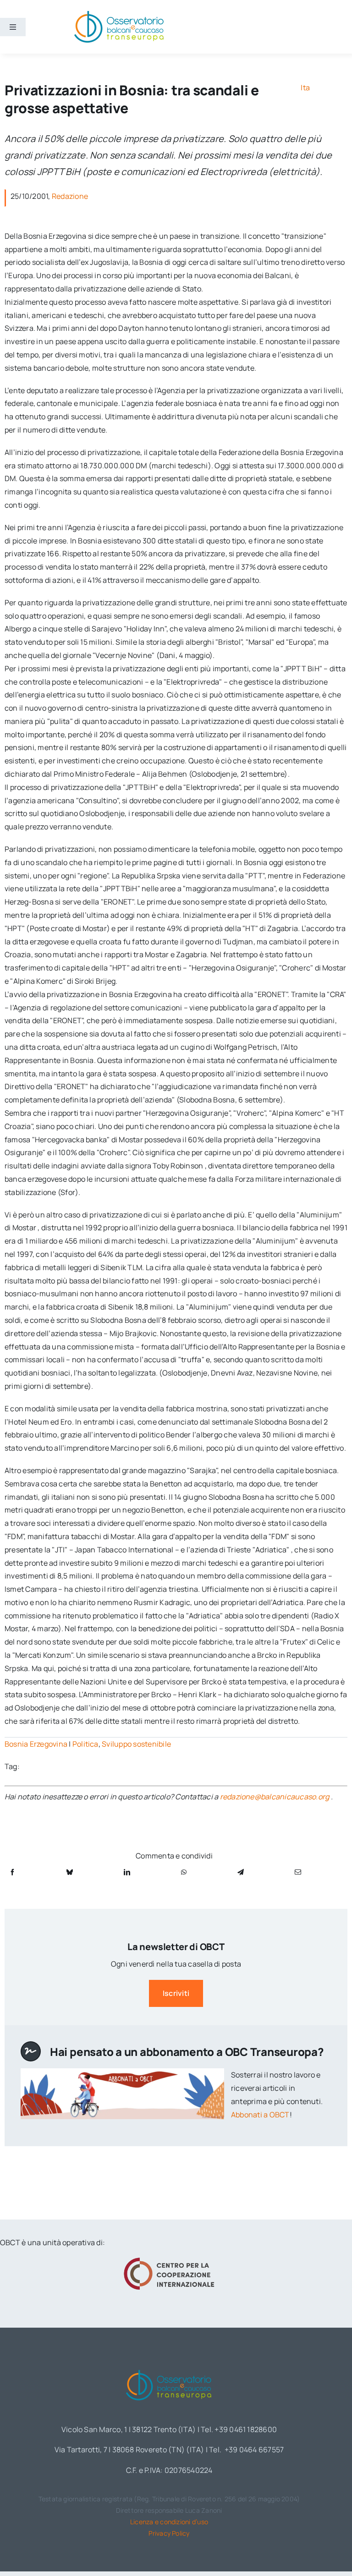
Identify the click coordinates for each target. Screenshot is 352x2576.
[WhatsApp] (184, 1872)
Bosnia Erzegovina (36, 1744)
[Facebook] (12, 1872)
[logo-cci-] (169, 2260)
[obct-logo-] (169, 2368)
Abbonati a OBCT (260, 2115)
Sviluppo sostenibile (136, 1744)
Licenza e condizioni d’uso (169, 2522)
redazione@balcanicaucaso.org (275, 1797)
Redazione (70, 196)
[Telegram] (241, 1872)
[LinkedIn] (127, 1872)
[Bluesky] (70, 1872)
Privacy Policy (169, 2533)
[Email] (298, 1872)
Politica (85, 1744)
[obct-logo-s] (119, 13)
